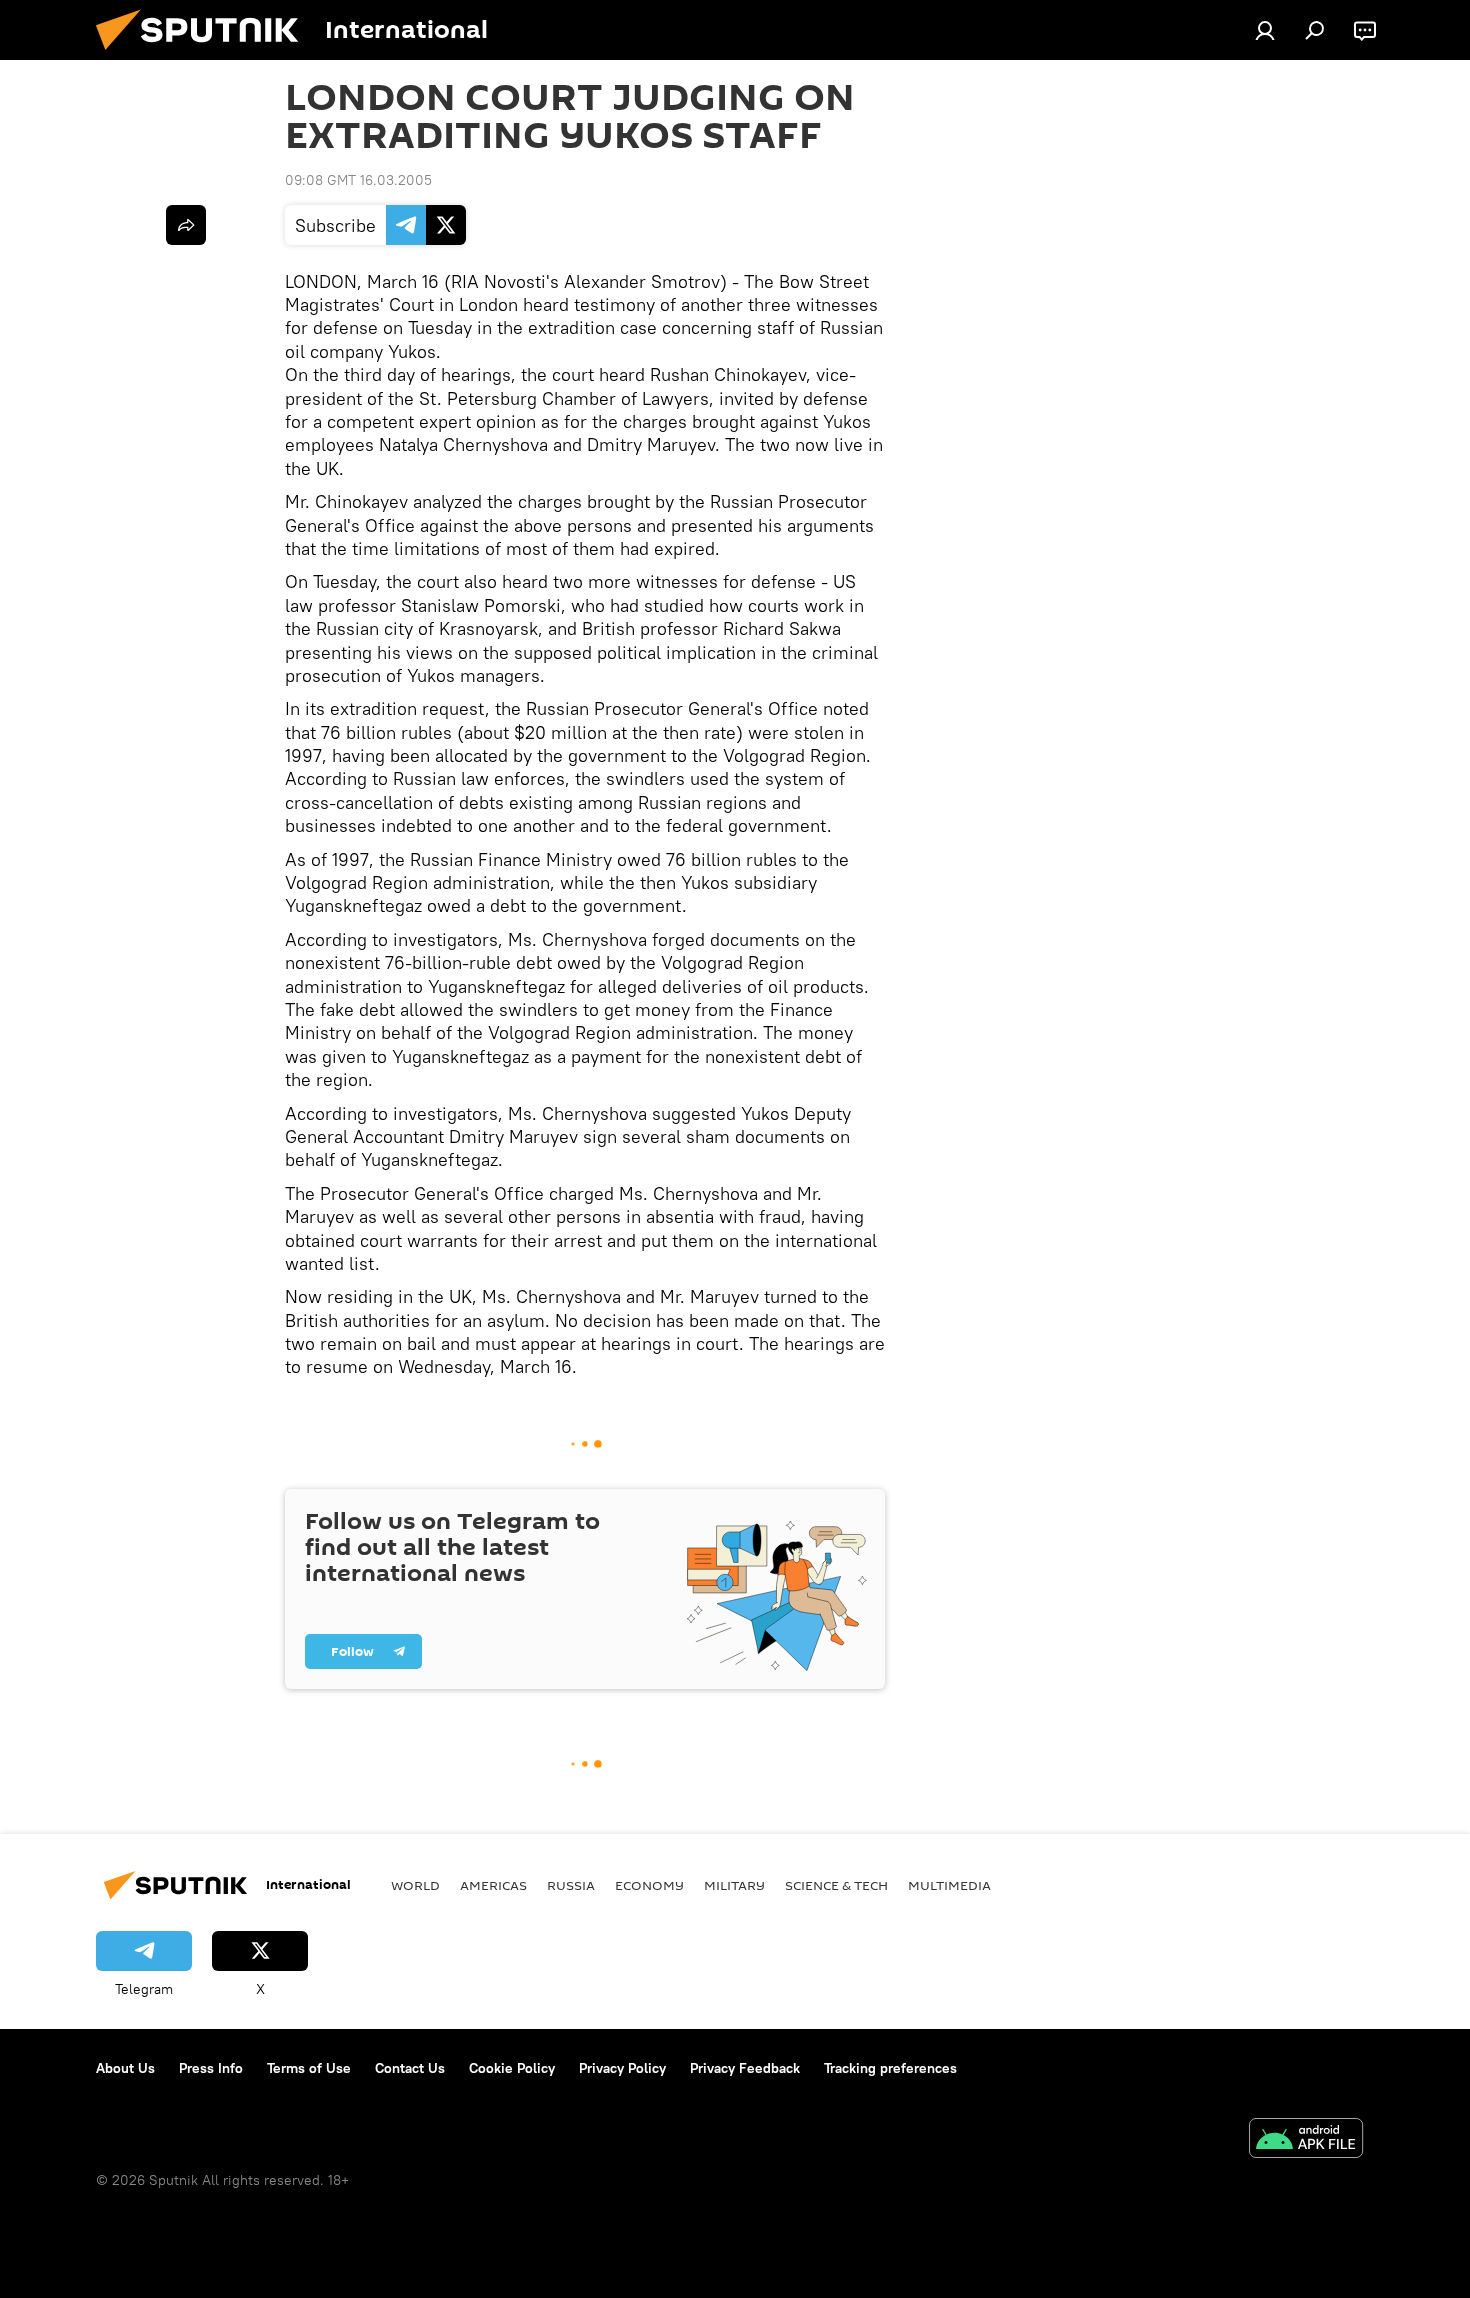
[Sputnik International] (205, 55)
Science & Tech (836, 1885)
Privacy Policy (622, 2068)
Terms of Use (309, 2068)
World (415, 1885)
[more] (186, 225)
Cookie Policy (512, 2068)
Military (734, 1885)
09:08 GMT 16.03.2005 (358, 180)
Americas (493, 1885)
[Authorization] (1265, 30)
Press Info (211, 2068)
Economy (649, 1885)
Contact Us (410, 2068)
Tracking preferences (890, 2068)
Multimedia (949, 1885)
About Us (125, 2068)
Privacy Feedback (745, 2068)
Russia (571, 1885)
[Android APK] (1306, 2140)
